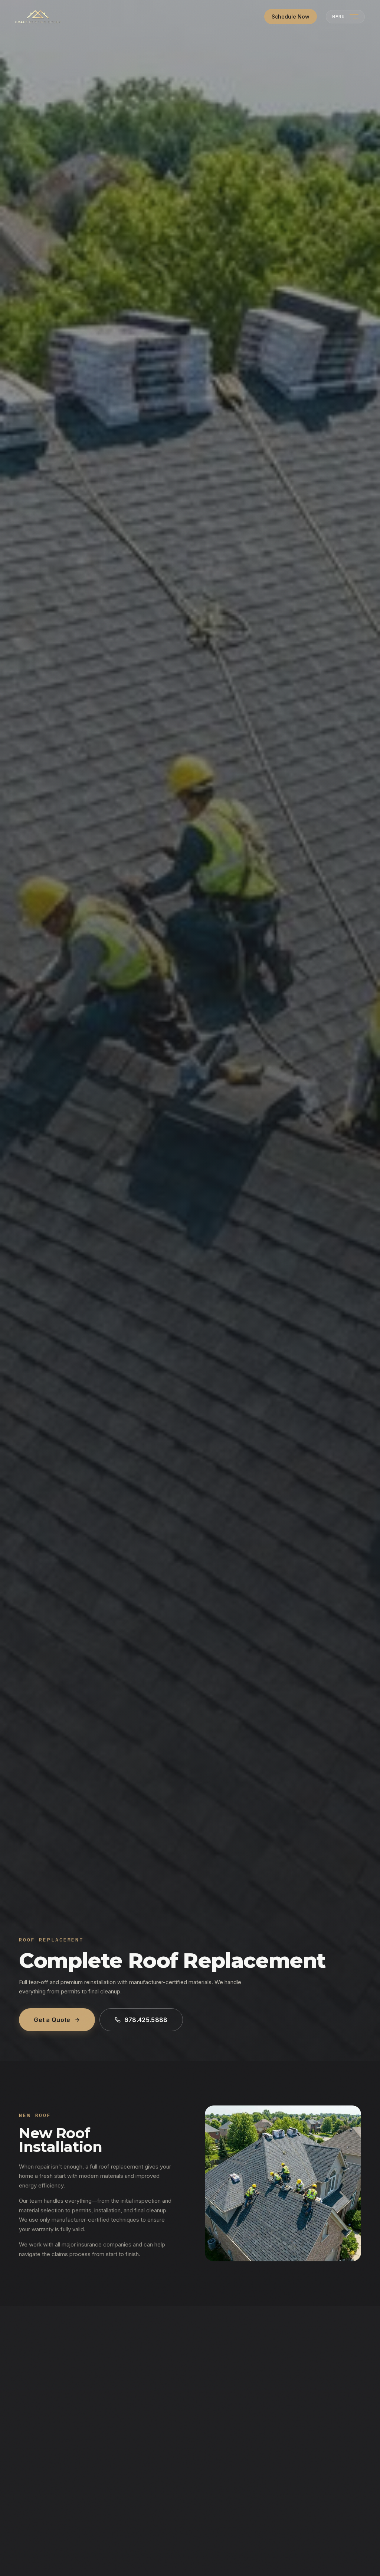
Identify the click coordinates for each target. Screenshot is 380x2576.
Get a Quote (52, 2020)
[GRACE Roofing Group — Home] (38, 17)
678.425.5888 (146, 2020)
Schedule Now (291, 17)
